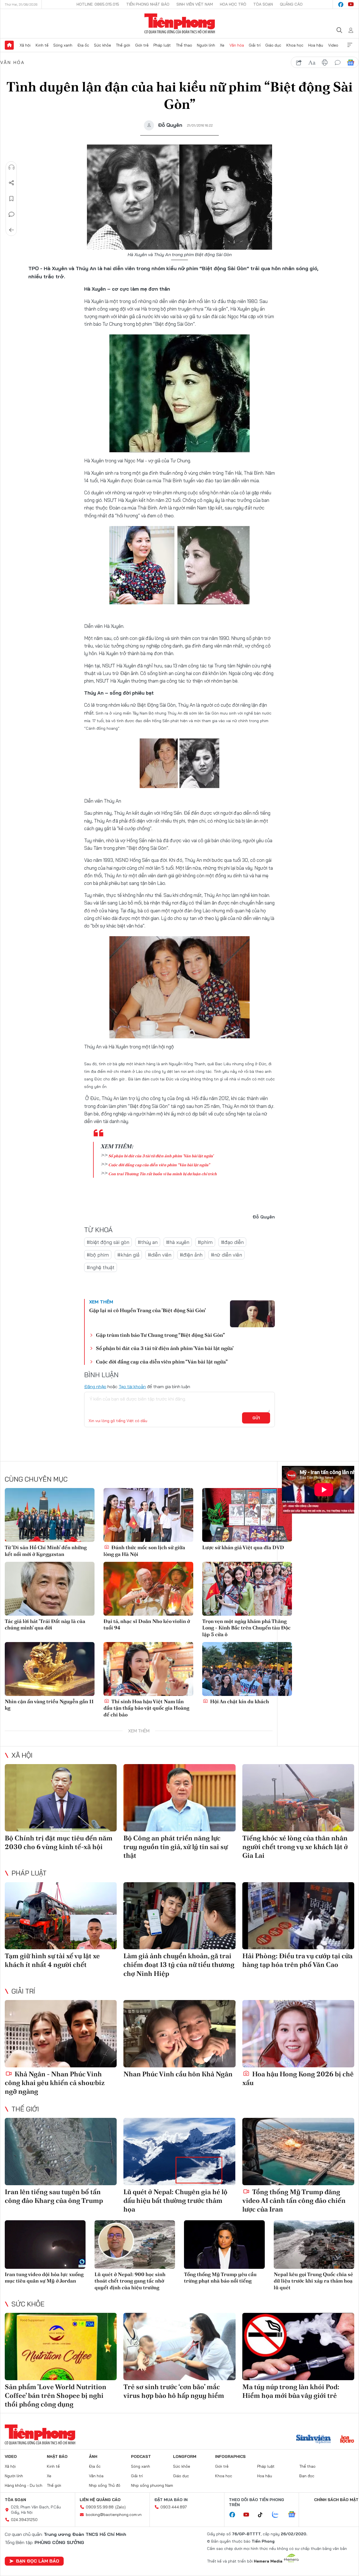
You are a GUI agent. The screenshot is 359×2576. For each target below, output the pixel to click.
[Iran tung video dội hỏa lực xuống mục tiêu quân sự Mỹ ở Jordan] (45, 2245)
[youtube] (351, 4)
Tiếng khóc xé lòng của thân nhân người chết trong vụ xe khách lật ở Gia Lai (295, 1847)
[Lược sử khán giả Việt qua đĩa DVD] (247, 1515)
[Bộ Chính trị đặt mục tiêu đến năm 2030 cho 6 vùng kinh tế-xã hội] (61, 1798)
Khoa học (295, 45)
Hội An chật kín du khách (239, 1701)
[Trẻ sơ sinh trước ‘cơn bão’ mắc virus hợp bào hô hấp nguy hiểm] (179, 2347)
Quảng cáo (291, 4)
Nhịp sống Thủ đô (105, 2485)
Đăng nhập (95, 1386)
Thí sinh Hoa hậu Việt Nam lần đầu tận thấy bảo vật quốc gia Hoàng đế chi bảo (146, 1708)
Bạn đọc (307, 2476)
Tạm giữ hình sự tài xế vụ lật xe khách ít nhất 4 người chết (52, 1960)
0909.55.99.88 (100, 2507)
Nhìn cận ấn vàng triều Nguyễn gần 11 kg (49, 1705)
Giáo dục (273, 45)
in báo (325, 63)
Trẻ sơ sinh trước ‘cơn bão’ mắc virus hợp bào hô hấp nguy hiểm (174, 2391)
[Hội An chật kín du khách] (247, 1669)
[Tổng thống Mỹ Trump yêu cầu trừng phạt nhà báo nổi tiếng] (224, 2245)
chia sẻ (299, 63)
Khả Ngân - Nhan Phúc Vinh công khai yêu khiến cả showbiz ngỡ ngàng (55, 2083)
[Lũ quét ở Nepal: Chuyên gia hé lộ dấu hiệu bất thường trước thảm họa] (179, 2152)
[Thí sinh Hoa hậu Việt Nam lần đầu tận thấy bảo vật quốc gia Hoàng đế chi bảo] (148, 1669)
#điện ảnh (191, 1255)
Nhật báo (57, 2456)
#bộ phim (98, 1255)
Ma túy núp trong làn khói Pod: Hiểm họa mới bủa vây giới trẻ (291, 2391)
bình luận (338, 63)
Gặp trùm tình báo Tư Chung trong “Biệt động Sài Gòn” (160, 1335)
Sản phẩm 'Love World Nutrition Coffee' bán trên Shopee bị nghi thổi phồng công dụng (56, 2395)
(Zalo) (120, 2507)
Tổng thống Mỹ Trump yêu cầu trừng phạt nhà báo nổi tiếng (220, 2277)
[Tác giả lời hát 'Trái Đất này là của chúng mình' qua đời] (50, 1589)
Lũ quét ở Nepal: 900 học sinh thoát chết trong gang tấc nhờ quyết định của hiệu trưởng (130, 2281)
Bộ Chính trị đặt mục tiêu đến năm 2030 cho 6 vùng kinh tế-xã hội (59, 1842)
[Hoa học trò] (347, 2440)
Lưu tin (11, 199)
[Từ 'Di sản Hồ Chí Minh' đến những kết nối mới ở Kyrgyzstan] (50, 1515)
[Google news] (294, 2515)
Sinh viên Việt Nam (195, 4)
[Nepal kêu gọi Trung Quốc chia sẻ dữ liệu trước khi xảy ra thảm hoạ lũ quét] (314, 2245)
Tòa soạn (263, 4)
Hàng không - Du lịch (24, 2485)
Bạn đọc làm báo (38, 2561)
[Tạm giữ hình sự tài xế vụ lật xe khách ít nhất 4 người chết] (61, 1916)
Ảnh (93, 2456)
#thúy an (148, 1242)
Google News (351, 63)
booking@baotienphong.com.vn (114, 2515)
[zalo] (278, 2515)
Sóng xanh (63, 45)
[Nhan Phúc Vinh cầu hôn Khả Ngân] (179, 2034)
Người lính (206, 45)
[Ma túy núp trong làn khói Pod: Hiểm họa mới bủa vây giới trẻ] (298, 2347)
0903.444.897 (174, 2507)
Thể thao (184, 45)
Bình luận (11, 214)
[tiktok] (263, 2515)
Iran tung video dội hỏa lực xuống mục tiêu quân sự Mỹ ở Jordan (44, 2277)
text (312, 63)
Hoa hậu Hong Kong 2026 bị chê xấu (298, 2078)
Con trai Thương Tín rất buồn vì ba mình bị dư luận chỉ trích (163, 1174)
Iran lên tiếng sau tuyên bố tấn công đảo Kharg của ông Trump (54, 2196)
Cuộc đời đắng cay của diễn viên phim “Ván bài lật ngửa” (159, 1165)
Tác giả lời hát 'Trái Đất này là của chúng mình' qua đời (45, 1624)
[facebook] (341, 4)
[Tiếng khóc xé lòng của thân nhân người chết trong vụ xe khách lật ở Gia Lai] (298, 1798)
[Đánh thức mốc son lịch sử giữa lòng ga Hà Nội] (148, 1515)
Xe (222, 45)
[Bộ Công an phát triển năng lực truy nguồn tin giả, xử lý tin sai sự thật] (179, 1798)
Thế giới (123, 45)
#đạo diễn (232, 1242)
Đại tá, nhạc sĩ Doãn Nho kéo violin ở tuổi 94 (147, 1624)
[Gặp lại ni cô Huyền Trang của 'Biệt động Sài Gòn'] (252, 1314)
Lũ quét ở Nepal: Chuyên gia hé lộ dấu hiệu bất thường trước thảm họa (175, 2200)
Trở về (11, 230)
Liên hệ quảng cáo (100, 2500)
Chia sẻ (11, 183)
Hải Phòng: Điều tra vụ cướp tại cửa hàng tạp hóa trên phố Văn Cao (297, 1960)
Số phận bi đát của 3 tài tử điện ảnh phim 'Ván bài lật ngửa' (161, 1156)
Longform (185, 2456)
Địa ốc (83, 45)
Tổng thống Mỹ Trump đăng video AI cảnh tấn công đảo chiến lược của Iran (294, 2200)
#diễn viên (160, 1255)
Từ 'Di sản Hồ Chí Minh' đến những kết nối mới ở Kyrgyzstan (46, 1551)
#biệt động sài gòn (108, 1242)
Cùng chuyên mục (36, 1479)
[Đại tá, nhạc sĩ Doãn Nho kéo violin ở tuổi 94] (148, 1589)
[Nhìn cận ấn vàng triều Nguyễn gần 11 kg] (50, 1669)
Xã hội (25, 45)
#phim (205, 1242)
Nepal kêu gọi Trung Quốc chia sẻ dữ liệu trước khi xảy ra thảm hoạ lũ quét (313, 2281)
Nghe (11, 167)
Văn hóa (237, 45)
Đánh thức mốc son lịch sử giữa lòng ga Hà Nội (144, 1551)
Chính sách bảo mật (336, 2500)
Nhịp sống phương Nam (152, 2485)
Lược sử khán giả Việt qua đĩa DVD (243, 1547)
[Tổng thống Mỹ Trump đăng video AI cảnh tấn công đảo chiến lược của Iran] (298, 2152)
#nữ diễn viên (226, 1255)
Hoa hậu (316, 45)
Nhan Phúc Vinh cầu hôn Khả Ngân (178, 2074)
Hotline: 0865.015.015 (98, 4)
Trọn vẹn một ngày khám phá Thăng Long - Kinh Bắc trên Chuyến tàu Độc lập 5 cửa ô (246, 1628)
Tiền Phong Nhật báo (148, 4)
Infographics (230, 2456)
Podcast (141, 2456)
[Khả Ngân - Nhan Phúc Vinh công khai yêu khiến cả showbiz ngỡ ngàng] (61, 2034)
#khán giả (128, 1255)
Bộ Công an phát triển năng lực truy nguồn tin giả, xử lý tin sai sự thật (176, 1847)
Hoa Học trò (233, 4)
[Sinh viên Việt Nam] (314, 2440)
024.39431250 (24, 2520)
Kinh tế (42, 45)
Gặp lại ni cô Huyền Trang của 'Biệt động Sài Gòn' (148, 1310)
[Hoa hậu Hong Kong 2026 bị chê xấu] (298, 2034)
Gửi (256, 1418)
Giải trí (255, 45)
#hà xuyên (178, 1242)
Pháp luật (162, 45)
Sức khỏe (103, 45)
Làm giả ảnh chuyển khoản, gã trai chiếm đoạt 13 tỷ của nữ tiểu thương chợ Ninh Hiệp (179, 1965)
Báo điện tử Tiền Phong (180, 24)
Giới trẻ (142, 45)
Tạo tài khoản (132, 1386)
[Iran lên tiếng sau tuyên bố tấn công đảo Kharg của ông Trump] (61, 2152)
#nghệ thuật (101, 1267)
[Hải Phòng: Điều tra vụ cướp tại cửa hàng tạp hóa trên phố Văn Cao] (298, 1916)
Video (333, 45)
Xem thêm (350, 45)
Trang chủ (9, 45)
